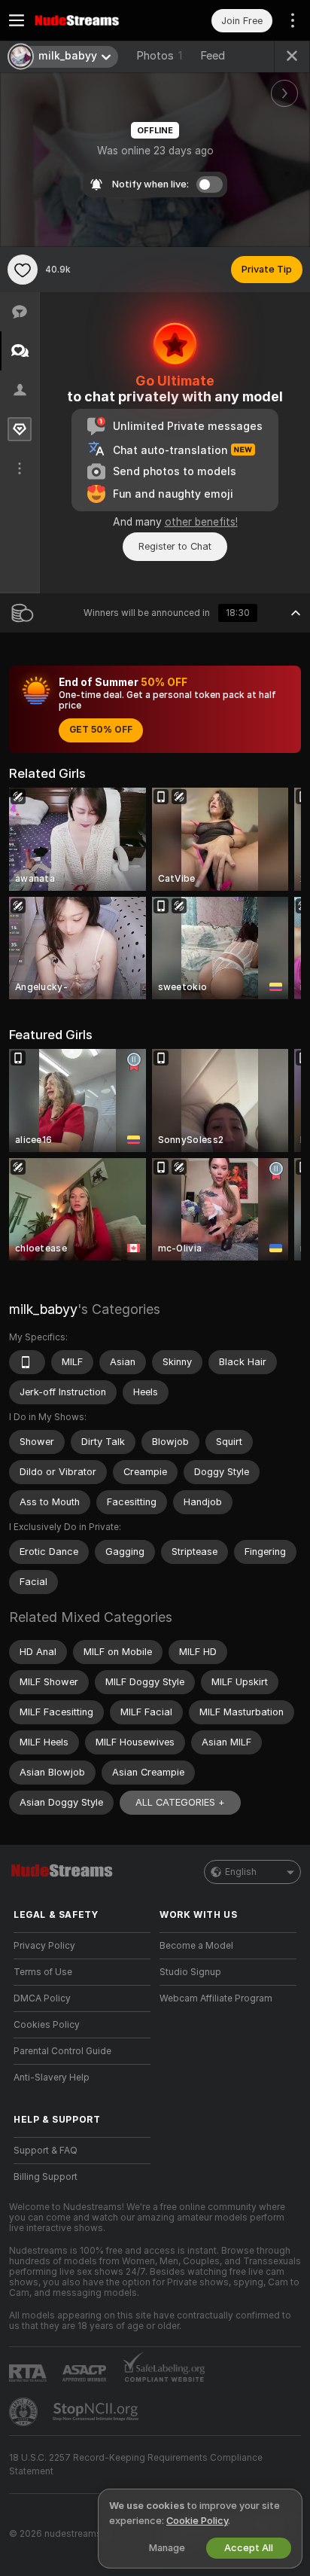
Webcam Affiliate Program (216, 1998)
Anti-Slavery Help (52, 2078)
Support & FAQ (46, 2151)
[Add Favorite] (23, 270)
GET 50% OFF (101, 730)
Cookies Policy (47, 2025)
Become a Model (196, 1946)
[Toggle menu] (17, 20)
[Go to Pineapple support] (25, 2412)
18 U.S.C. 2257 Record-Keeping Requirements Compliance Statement (136, 2465)
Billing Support (46, 2177)
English (241, 1872)
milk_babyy (43, 1309)
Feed (213, 56)
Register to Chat (175, 546)
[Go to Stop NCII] (97, 2412)
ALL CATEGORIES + (180, 1802)
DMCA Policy (42, 1998)
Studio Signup (190, 1972)
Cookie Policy (197, 2521)
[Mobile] (27, 1362)
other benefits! (201, 522)
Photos (159, 56)
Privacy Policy (44, 1946)
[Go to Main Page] (94, 20)
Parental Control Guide (62, 2051)
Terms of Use (43, 1972)
